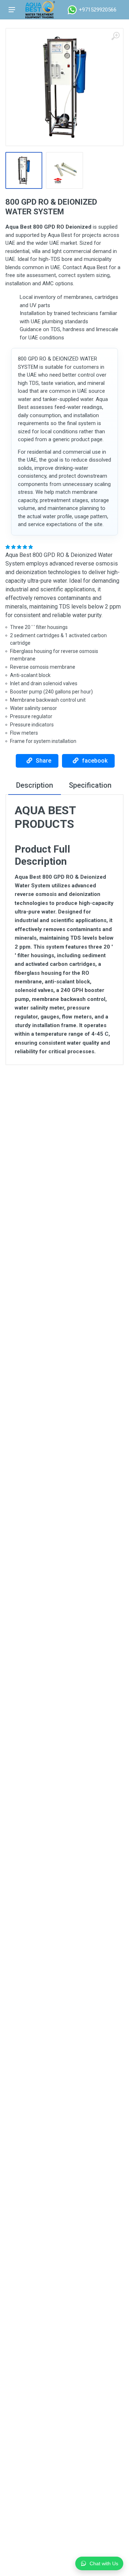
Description (35, 785)
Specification (90, 785)
